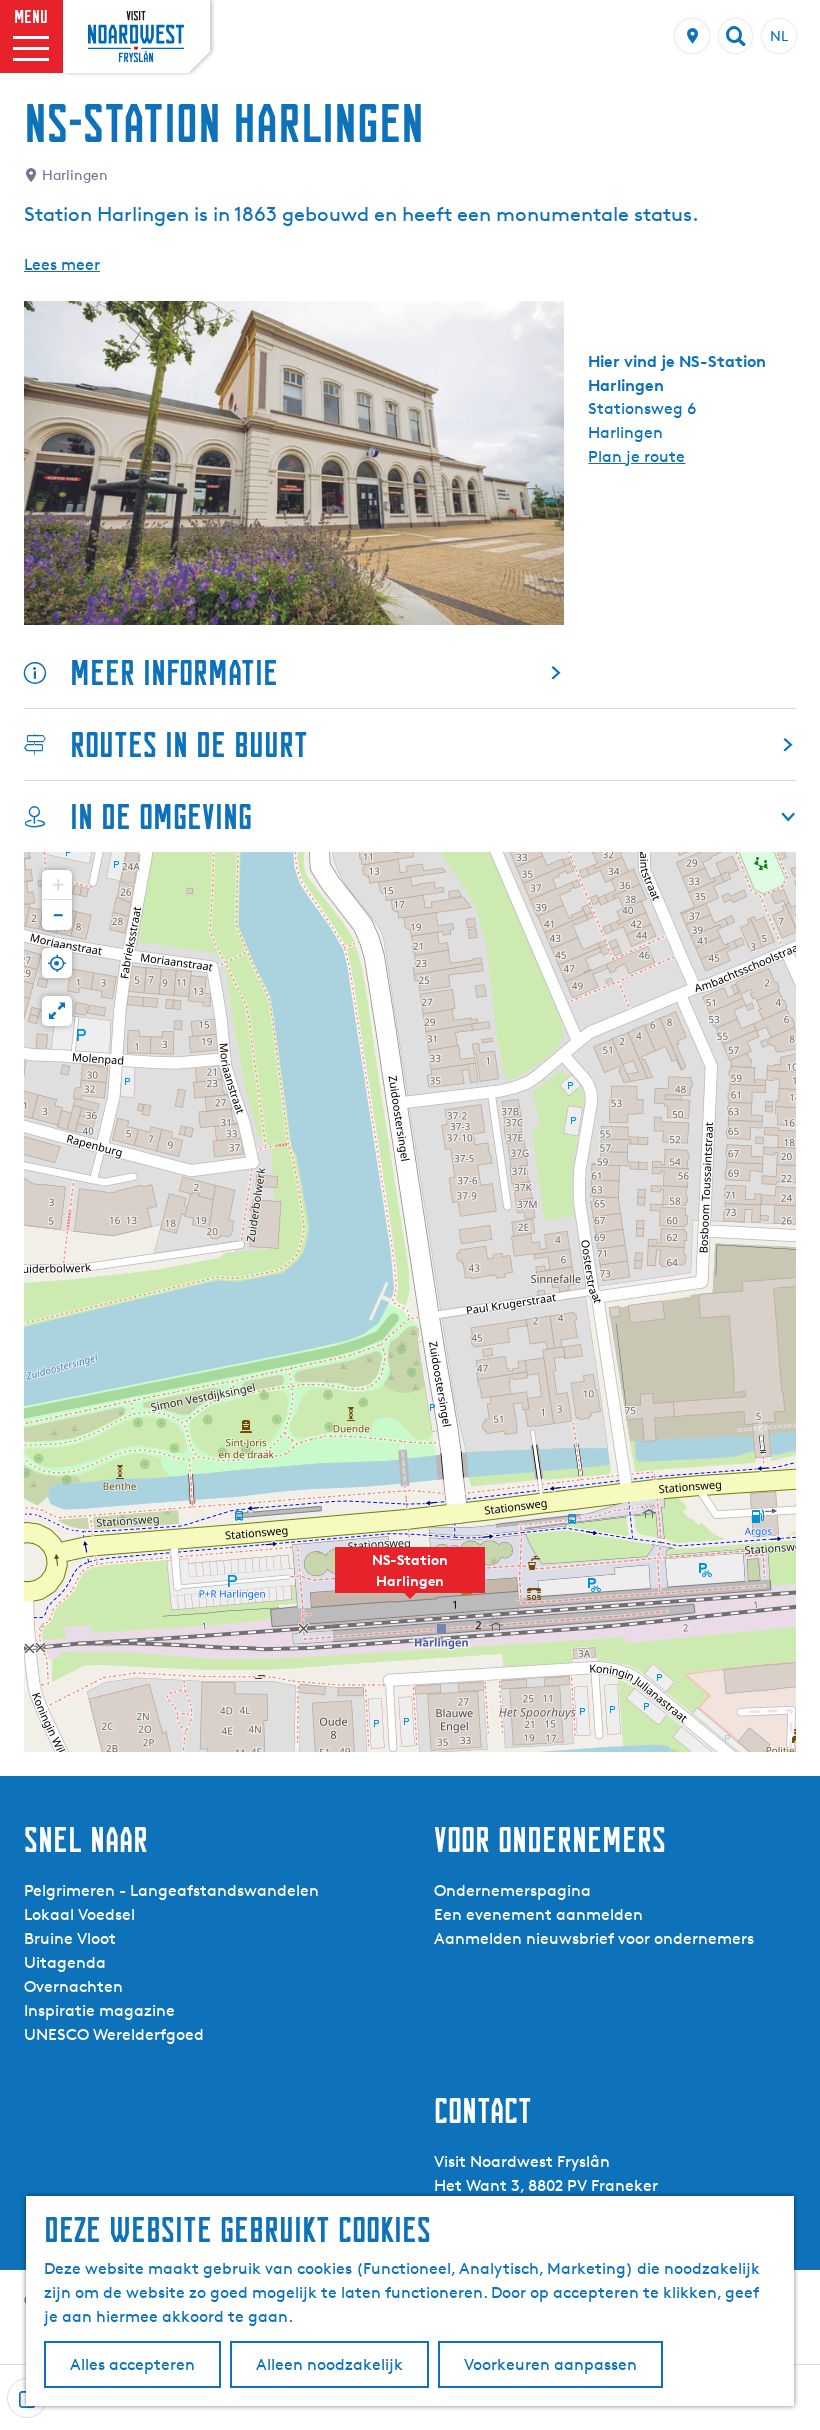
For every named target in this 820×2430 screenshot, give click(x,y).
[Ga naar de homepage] (136, 36)
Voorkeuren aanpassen (550, 2364)
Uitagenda (65, 1962)
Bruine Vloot (70, 1938)
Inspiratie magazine (99, 2010)
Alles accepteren (132, 2364)
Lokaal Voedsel (79, 1914)
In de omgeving (161, 816)
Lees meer (62, 264)
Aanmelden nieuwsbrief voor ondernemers (594, 1938)
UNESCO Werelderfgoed (114, 2034)
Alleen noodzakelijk (329, 2364)
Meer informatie (174, 672)
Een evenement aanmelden (538, 1914)
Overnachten (73, 1986)
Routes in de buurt (189, 744)
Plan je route (636, 456)
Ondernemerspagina (512, 1890)
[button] (410, 1581)
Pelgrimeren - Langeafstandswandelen (171, 1890)
